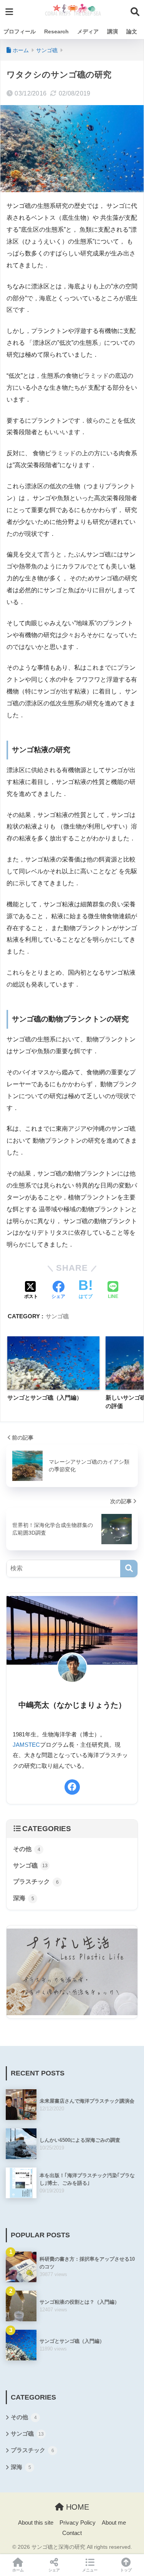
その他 (27, 1849)
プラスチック (36, 1882)
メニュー (90, 2570)
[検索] (129, 1569)
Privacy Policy (78, 2523)
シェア (54, 2570)
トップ (126, 2570)
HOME (76, 2507)
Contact (72, 2533)
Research (56, 31)
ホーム (18, 2570)
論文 (132, 31)
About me (114, 2523)
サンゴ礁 (57, 1316)
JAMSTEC (26, 1745)
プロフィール (20, 31)
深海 (24, 1898)
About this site (36, 2523)
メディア (88, 31)
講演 (113, 31)
